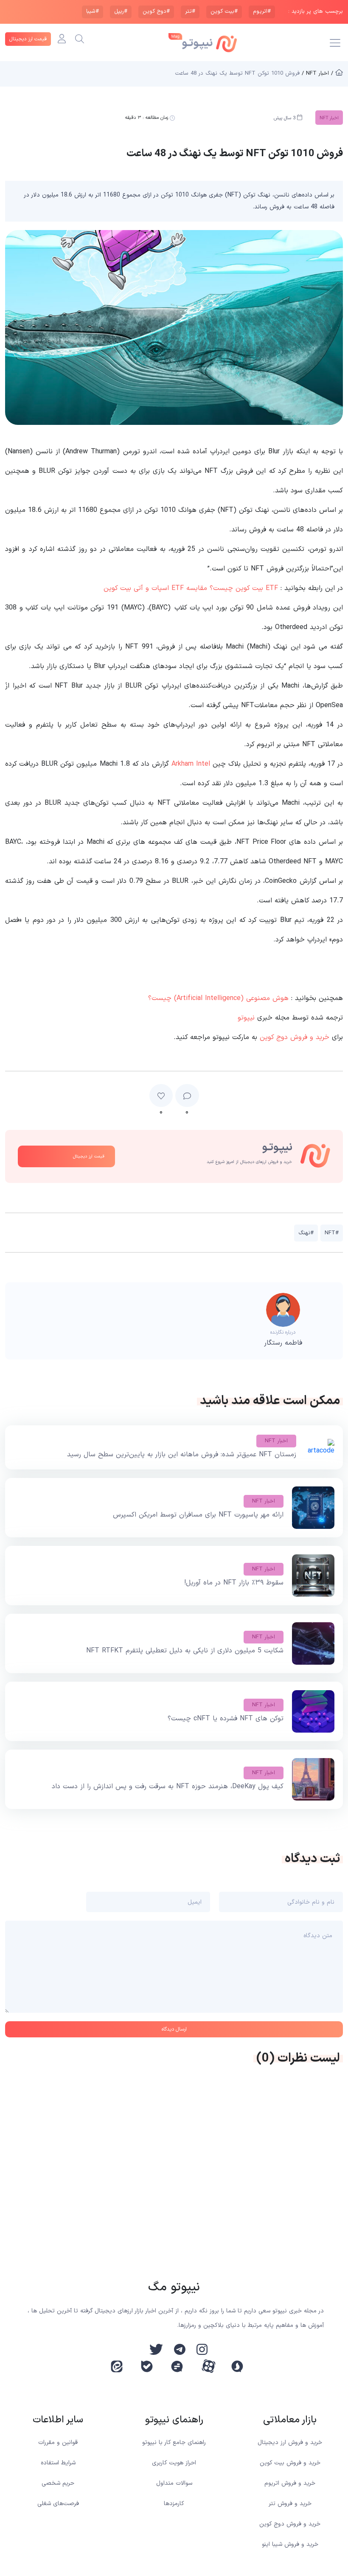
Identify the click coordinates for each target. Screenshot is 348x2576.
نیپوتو (246, 1018)
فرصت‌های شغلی (58, 2504)
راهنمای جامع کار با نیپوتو (174, 2443)
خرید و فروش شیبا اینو (290, 2544)
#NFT (332, 1233)
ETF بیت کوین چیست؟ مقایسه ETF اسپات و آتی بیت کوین (191, 588)
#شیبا (93, 11)
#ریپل (121, 11)
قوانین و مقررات (58, 2443)
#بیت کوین (224, 11)
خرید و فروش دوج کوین (295, 1037)
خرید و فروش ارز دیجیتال (290, 2443)
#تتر (190, 11)
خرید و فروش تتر (290, 2504)
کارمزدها (174, 2504)
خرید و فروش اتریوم (290, 2483)
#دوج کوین (156, 11)
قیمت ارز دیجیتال (28, 39)
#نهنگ (306, 1233)
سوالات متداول (174, 2483)
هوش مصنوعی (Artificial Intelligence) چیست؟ (218, 998)
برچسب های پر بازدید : (316, 12)
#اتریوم (262, 11)
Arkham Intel (191, 764)
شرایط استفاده (58, 2463)
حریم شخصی (58, 2483)
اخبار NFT (276, 1441)
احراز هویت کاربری (174, 2463)
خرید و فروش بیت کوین (290, 2463)
